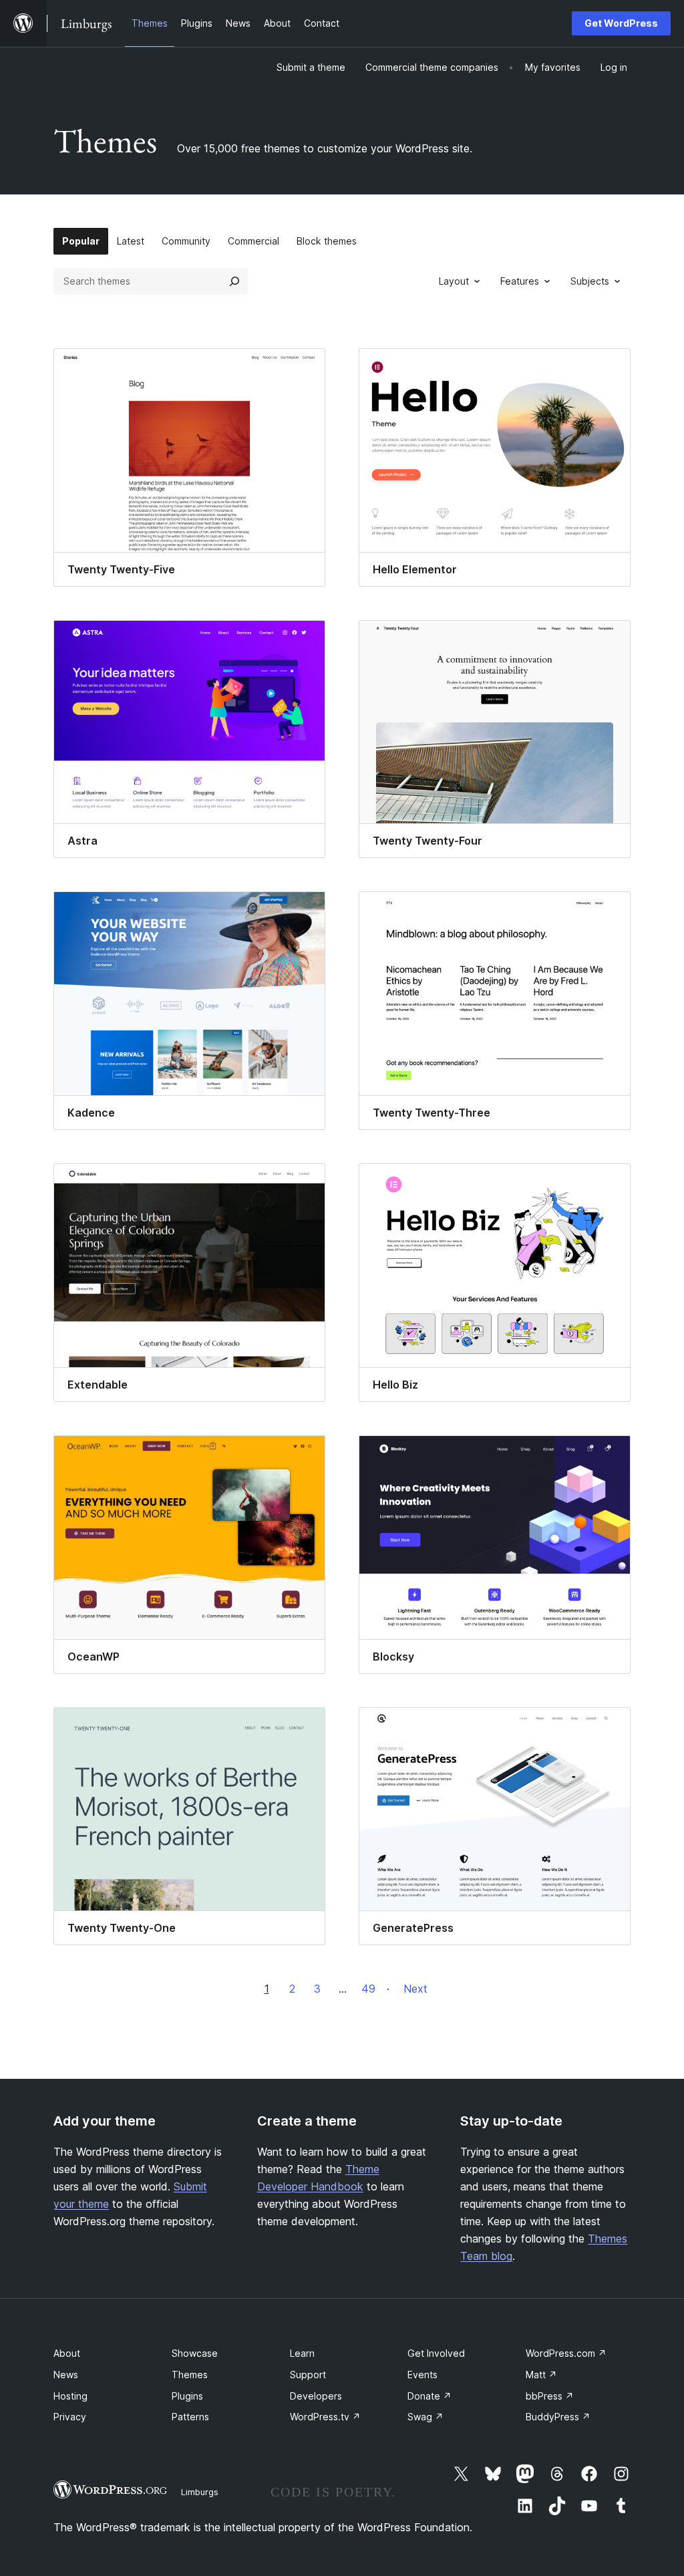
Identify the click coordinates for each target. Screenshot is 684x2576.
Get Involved (436, 2353)
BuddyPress (558, 2417)
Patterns (190, 2417)
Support (308, 2375)
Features (520, 281)
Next (415, 1989)
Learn (302, 2353)
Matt (541, 2375)
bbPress (550, 2396)
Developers (316, 2396)
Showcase (195, 2353)
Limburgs (200, 2492)
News (66, 2375)
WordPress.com (566, 2353)
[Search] (234, 281)
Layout (454, 281)
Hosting (70, 2396)
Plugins (187, 2396)
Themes (190, 2375)
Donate (430, 2396)
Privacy (70, 2417)
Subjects (590, 281)
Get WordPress (621, 23)
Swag (425, 2417)
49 (368, 1989)
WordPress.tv (325, 2417)
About (67, 2353)
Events (422, 2375)
